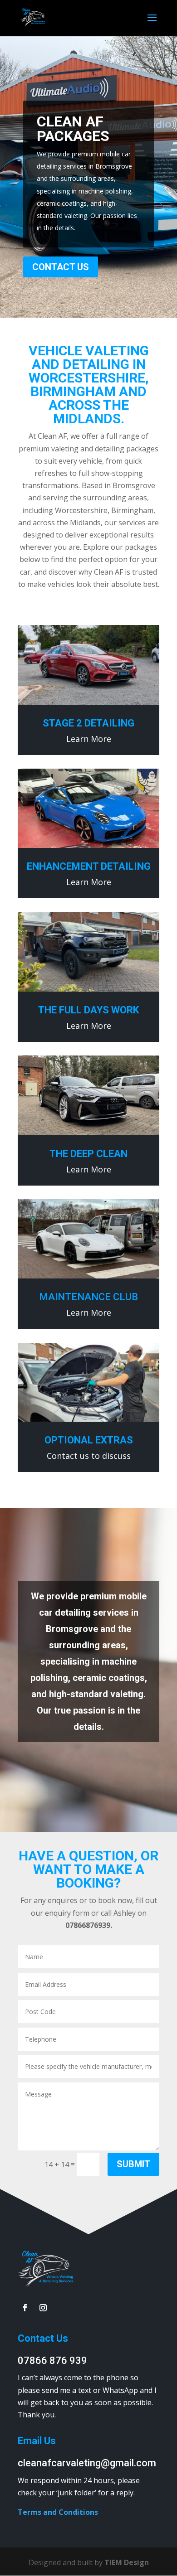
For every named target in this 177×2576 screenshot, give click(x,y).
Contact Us (61, 267)
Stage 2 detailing (88, 723)
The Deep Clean (88, 1154)
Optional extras (89, 1440)
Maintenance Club (88, 1297)
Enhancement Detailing (89, 866)
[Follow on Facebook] (25, 2308)
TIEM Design (127, 2562)
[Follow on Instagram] (43, 2308)
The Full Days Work (88, 1010)
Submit (133, 2164)
